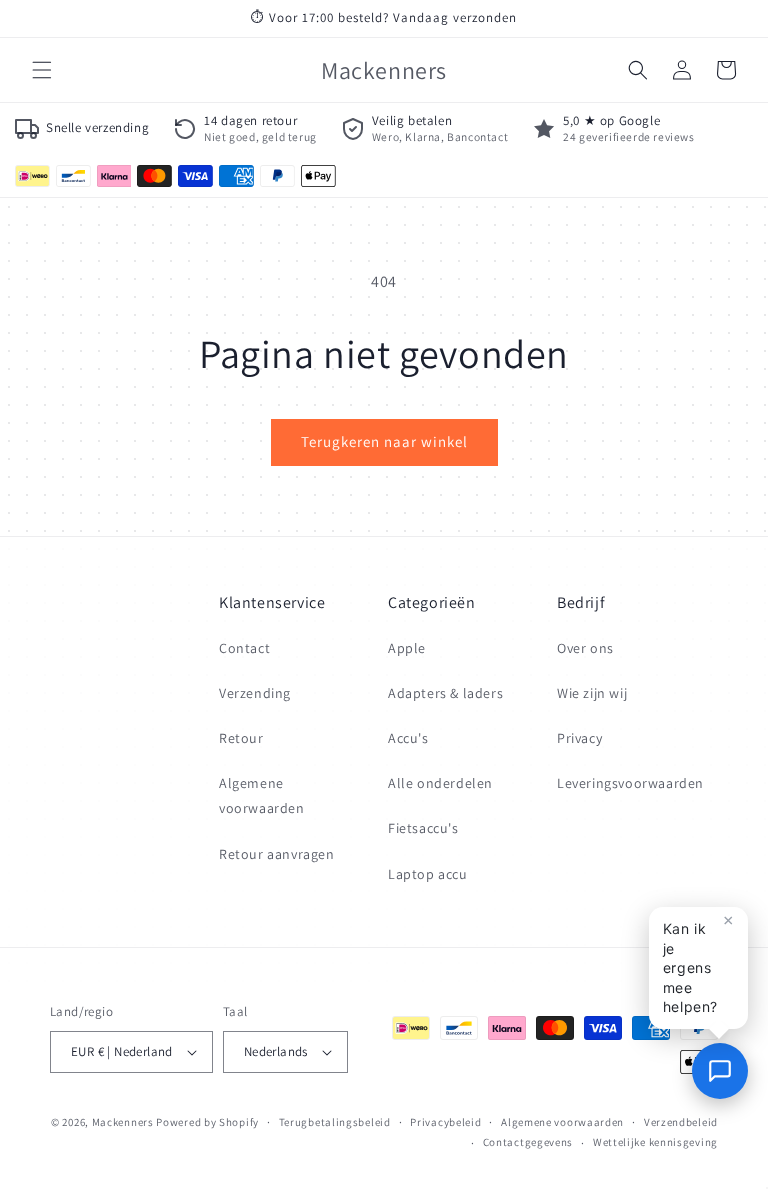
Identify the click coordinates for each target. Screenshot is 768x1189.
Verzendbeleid (681, 1122)
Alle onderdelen (440, 783)
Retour (241, 738)
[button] (42, 70)
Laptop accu (428, 874)
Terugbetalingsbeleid (335, 1122)
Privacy (579, 738)
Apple (407, 648)
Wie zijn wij (592, 693)
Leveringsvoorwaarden (630, 783)
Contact (244, 648)
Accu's (408, 738)
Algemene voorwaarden (262, 795)
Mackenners (123, 1122)
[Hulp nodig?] (720, 1071)
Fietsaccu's (423, 828)
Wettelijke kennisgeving (655, 1142)
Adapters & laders (445, 693)
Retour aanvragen (277, 854)
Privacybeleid (445, 1122)
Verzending (255, 693)
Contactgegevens (528, 1142)
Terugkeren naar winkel (384, 441)
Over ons (585, 648)
